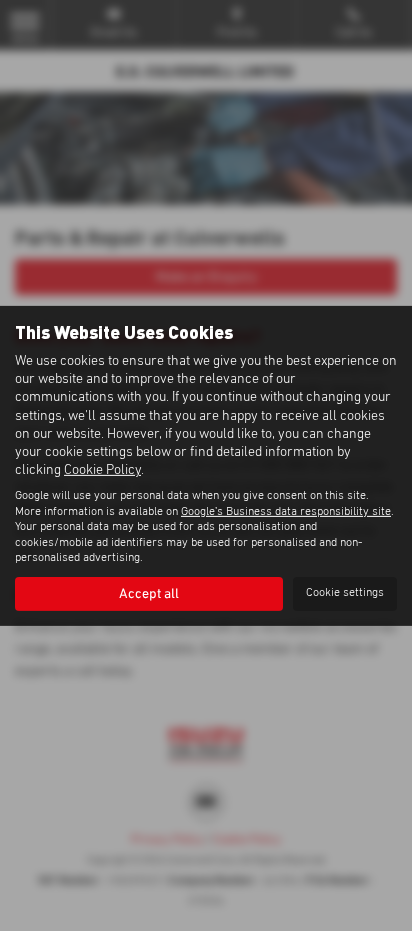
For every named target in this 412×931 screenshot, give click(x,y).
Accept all (149, 594)
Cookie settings (345, 593)
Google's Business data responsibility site (286, 512)
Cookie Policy (102, 470)
